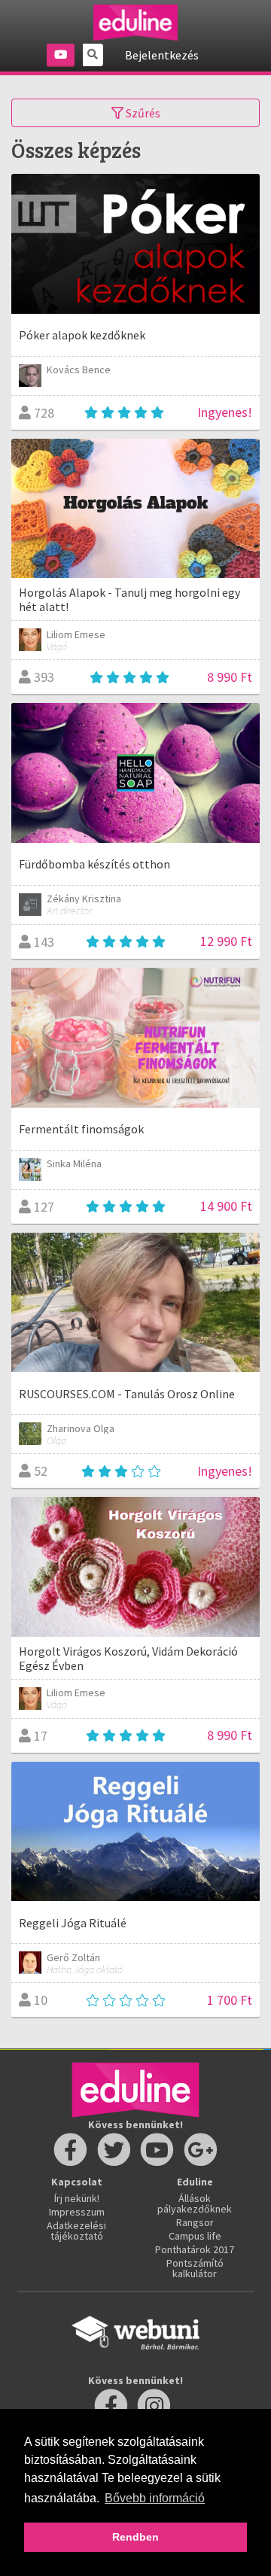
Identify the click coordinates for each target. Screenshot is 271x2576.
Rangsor (195, 2222)
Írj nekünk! (77, 2198)
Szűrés (142, 113)
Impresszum (77, 2212)
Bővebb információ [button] (155, 2498)
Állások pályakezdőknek (195, 2203)
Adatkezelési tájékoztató (76, 2231)
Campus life (195, 2236)
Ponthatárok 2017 (195, 2249)
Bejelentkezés (162, 55)
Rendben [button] (135, 2537)
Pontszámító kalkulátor (195, 2268)
